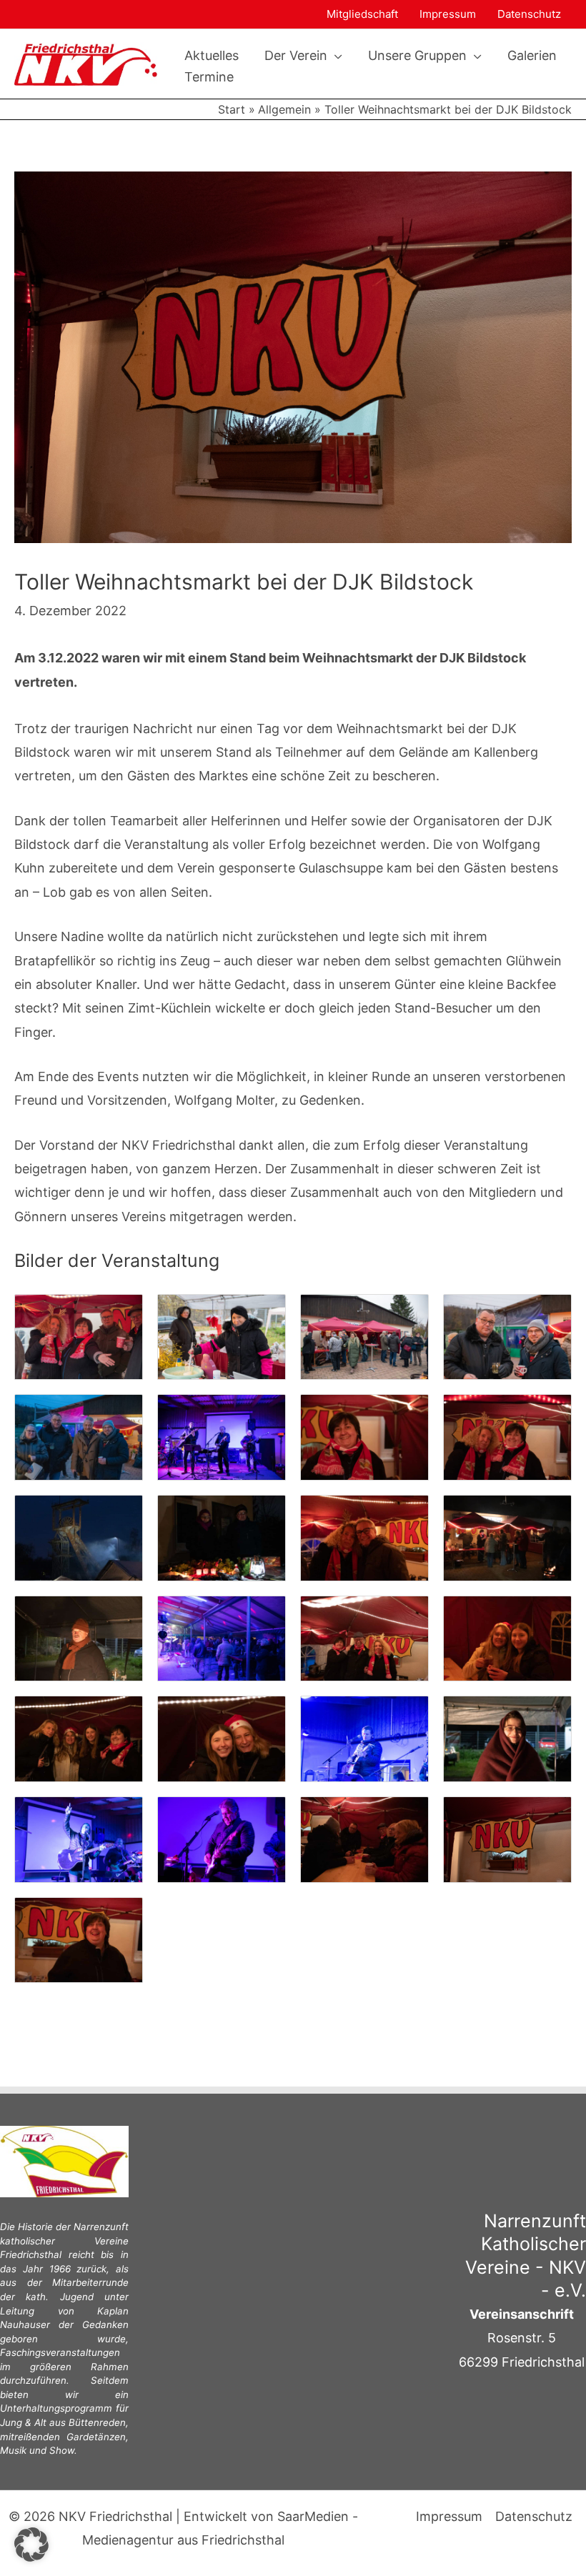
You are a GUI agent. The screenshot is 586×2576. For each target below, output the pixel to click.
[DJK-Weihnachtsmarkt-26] (222, 1637)
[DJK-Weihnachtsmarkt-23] (507, 1537)
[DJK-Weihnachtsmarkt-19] (507, 1437)
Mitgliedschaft (362, 14)
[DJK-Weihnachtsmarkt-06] (507, 1336)
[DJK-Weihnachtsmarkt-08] (79, 1437)
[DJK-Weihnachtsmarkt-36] (364, 1737)
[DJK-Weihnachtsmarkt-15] (222, 1437)
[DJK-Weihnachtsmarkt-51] (507, 1838)
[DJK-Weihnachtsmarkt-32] (507, 1637)
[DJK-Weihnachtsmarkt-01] (79, 1336)
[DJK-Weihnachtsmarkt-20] (79, 1537)
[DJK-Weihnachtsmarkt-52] (79, 1939)
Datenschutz (529, 14)
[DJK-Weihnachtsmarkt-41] (79, 1838)
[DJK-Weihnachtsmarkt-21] (222, 1537)
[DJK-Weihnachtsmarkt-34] (222, 1737)
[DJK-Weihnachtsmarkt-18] (364, 1437)
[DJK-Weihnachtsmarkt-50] (364, 1838)
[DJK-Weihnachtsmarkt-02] (222, 1336)
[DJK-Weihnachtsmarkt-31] (364, 1637)
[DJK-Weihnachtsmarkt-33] (79, 1737)
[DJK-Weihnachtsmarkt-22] (364, 1537)
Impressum (448, 14)
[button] (335, 56)
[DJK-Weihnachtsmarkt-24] (79, 1637)
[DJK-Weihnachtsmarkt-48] (222, 1838)
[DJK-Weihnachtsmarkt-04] (364, 1336)
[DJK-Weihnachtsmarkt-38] (507, 1737)
